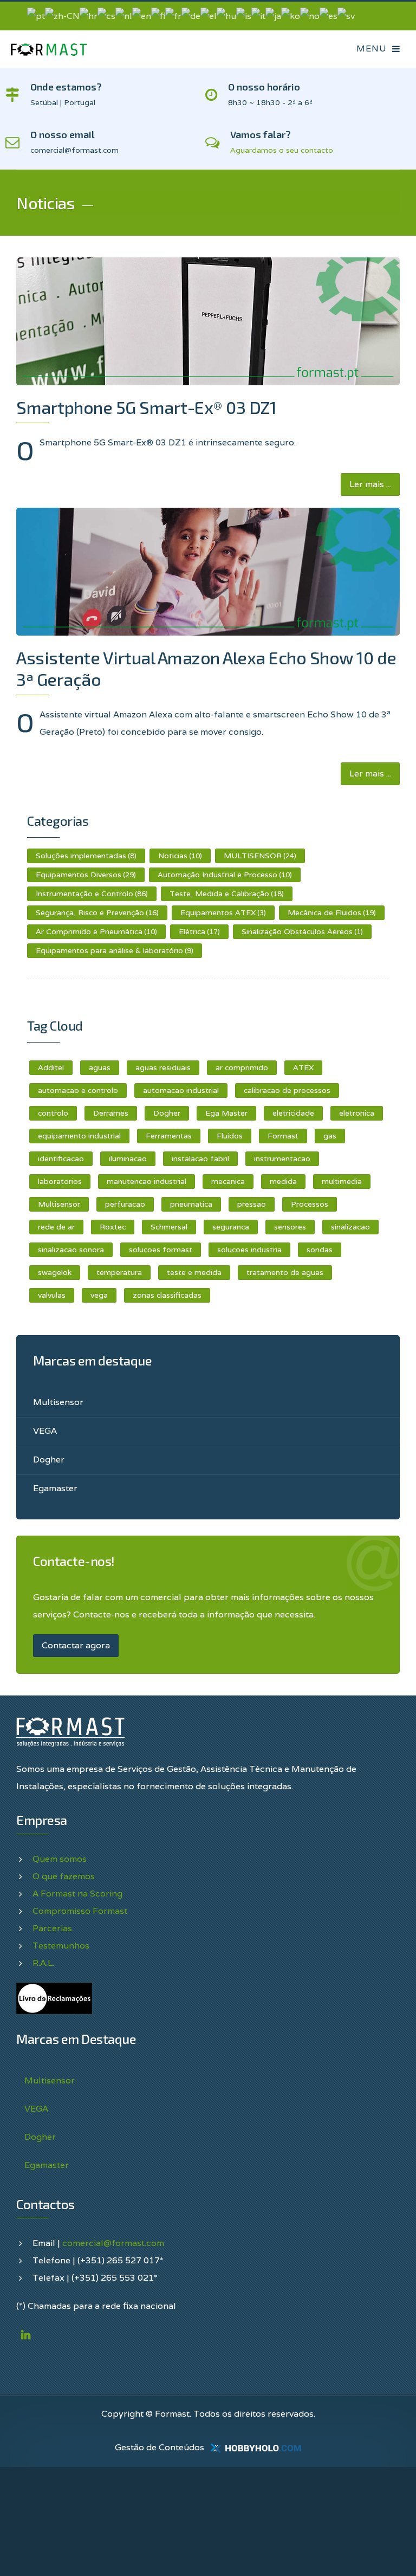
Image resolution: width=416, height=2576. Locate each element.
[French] (173, 15)
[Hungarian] (226, 15)
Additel (51, 1067)
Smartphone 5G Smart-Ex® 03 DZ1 (146, 407)
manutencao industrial (147, 1181)
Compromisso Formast (80, 1911)
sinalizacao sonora (71, 1250)
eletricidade (293, 1113)
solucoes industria (249, 1250)
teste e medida (194, 1272)
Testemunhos (61, 1946)
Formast (283, 1136)
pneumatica (191, 1204)
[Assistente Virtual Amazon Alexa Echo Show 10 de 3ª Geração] (208, 572)
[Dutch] (124, 15)
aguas (100, 1067)
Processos (310, 1204)
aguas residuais (163, 1067)
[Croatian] (89, 15)
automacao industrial (181, 1090)
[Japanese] (273, 15)
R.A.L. (43, 1963)
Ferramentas (169, 1136)
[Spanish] (329, 15)
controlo (53, 1113)
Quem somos (60, 1859)
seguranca (231, 1227)
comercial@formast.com (113, 2243)
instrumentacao (282, 1158)
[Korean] (291, 15)
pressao (252, 1204)
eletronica (357, 1113)
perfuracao (125, 1204)
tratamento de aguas (285, 1272)
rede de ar (56, 1227)
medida (283, 1181)
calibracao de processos (287, 1090)
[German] (191, 15)
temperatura (119, 1272)
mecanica (228, 1181)
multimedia (342, 1181)
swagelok (55, 1272)
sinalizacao (350, 1227)
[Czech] (106, 15)
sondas (320, 1250)
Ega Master (226, 1113)
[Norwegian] (310, 15)
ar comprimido (242, 1067)
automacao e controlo (78, 1090)
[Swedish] (346, 15)
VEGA (45, 1431)
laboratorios (60, 1181)
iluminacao (128, 1158)
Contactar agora (76, 1645)
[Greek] (209, 15)
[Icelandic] (244, 15)
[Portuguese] (36, 15)
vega (99, 1295)
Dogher (167, 1113)
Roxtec (113, 1227)
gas (330, 1136)
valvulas (52, 1295)
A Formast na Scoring (77, 1894)
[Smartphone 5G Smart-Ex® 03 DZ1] (208, 321)
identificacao (61, 1158)
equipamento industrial (79, 1136)
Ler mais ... (370, 484)
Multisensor (59, 1204)
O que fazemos (64, 1876)
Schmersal (169, 1227)
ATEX (303, 1067)
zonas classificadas (167, 1295)
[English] (142, 15)
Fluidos (230, 1136)
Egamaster (55, 1488)
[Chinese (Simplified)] (62, 15)
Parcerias (52, 1928)
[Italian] (258, 15)
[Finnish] (158, 15)
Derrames (111, 1113)
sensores (290, 1227)
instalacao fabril (200, 1158)
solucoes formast (161, 1250)
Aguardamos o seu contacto (282, 150)
